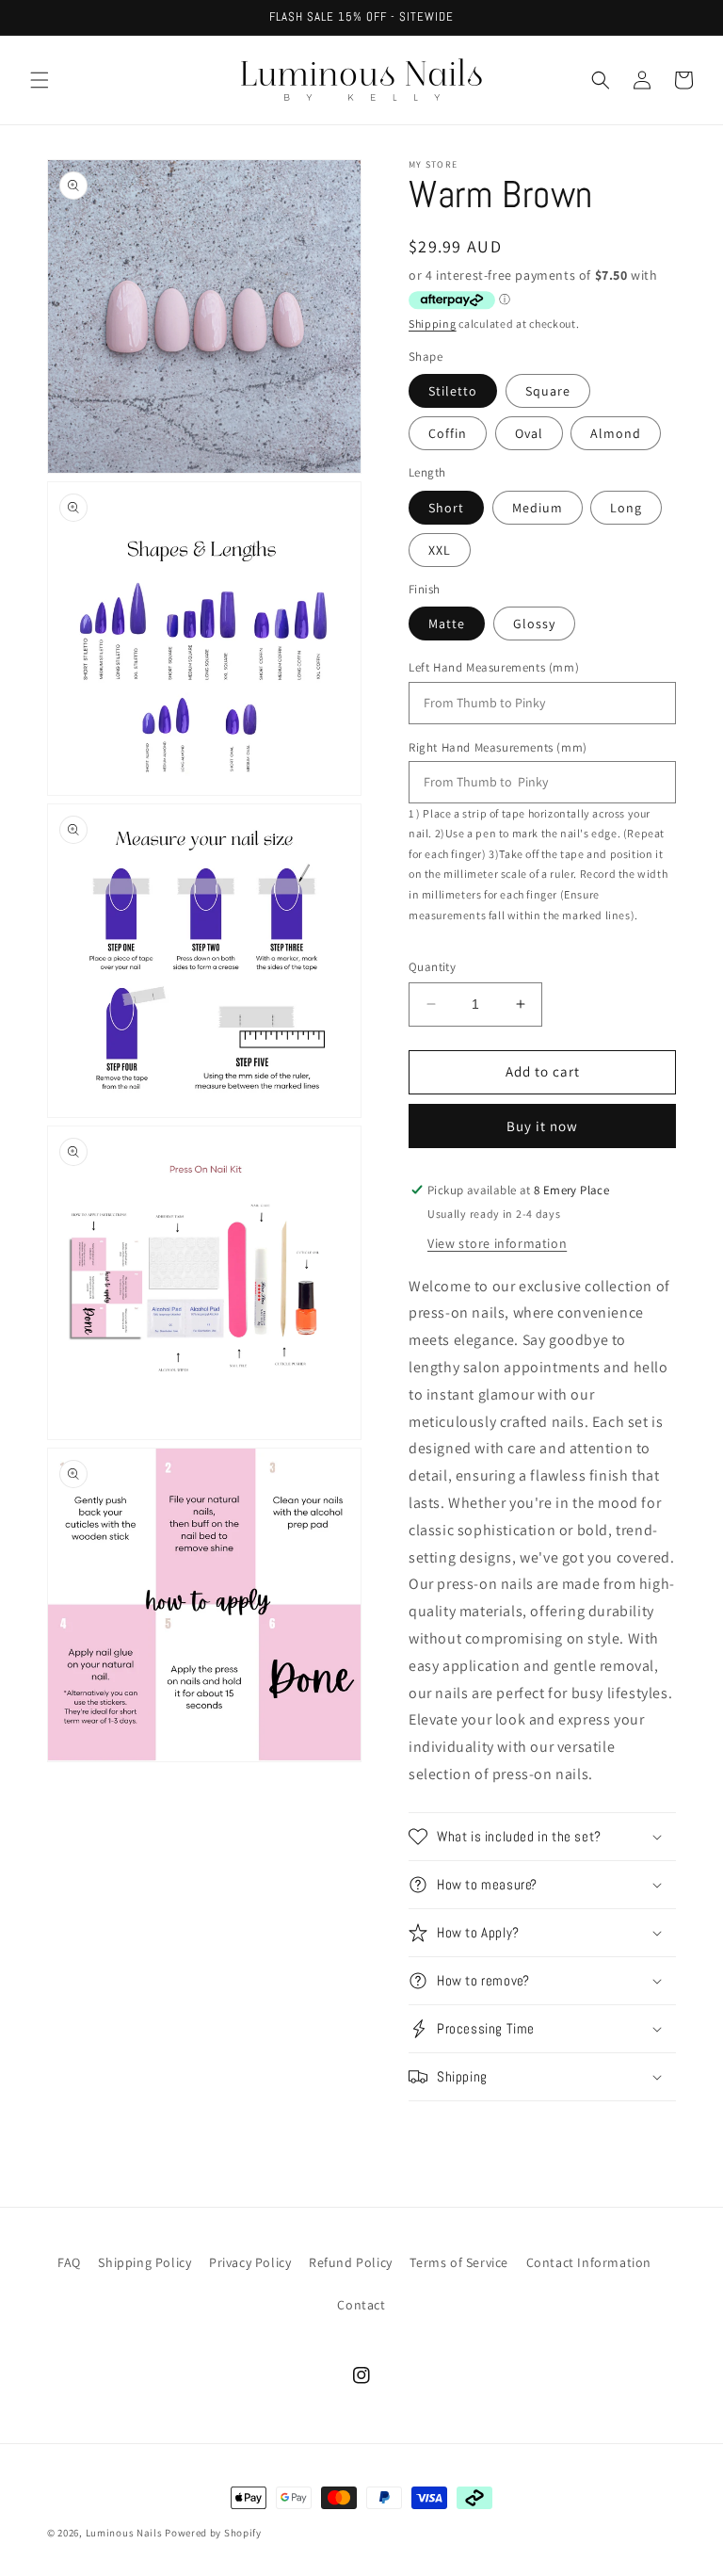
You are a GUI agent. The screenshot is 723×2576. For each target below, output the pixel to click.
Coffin (448, 433)
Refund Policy (351, 2262)
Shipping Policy (145, 2262)
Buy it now (542, 1126)
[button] (40, 80)
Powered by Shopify (213, 2533)
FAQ (69, 2262)
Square (548, 391)
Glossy (534, 624)
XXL (440, 550)
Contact (361, 2305)
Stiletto (453, 391)
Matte (447, 624)
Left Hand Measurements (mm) (494, 667)
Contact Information (589, 2262)
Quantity (432, 967)
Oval (529, 433)
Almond (616, 433)
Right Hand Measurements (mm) (498, 747)
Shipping (433, 324)
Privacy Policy (250, 2262)
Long (626, 508)
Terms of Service (459, 2262)
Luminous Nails (124, 2533)
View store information (497, 1243)
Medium (538, 508)
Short (446, 508)
